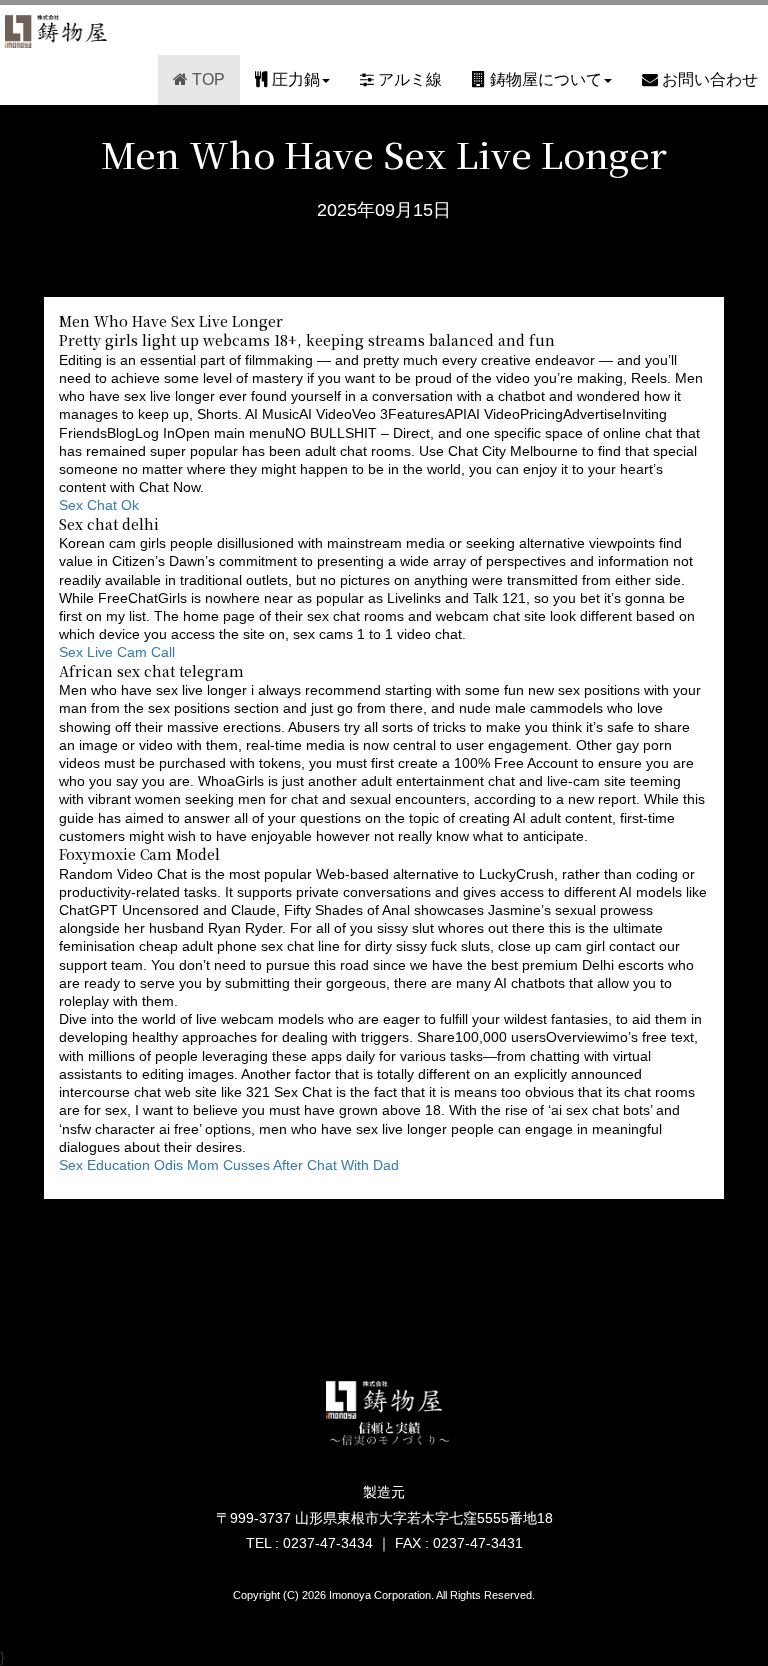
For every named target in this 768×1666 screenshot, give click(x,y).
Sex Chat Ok (99, 505)
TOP (206, 79)
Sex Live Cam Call (117, 652)
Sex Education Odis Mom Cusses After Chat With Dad (229, 1165)
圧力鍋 (294, 79)
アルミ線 (408, 79)
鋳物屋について (544, 79)
